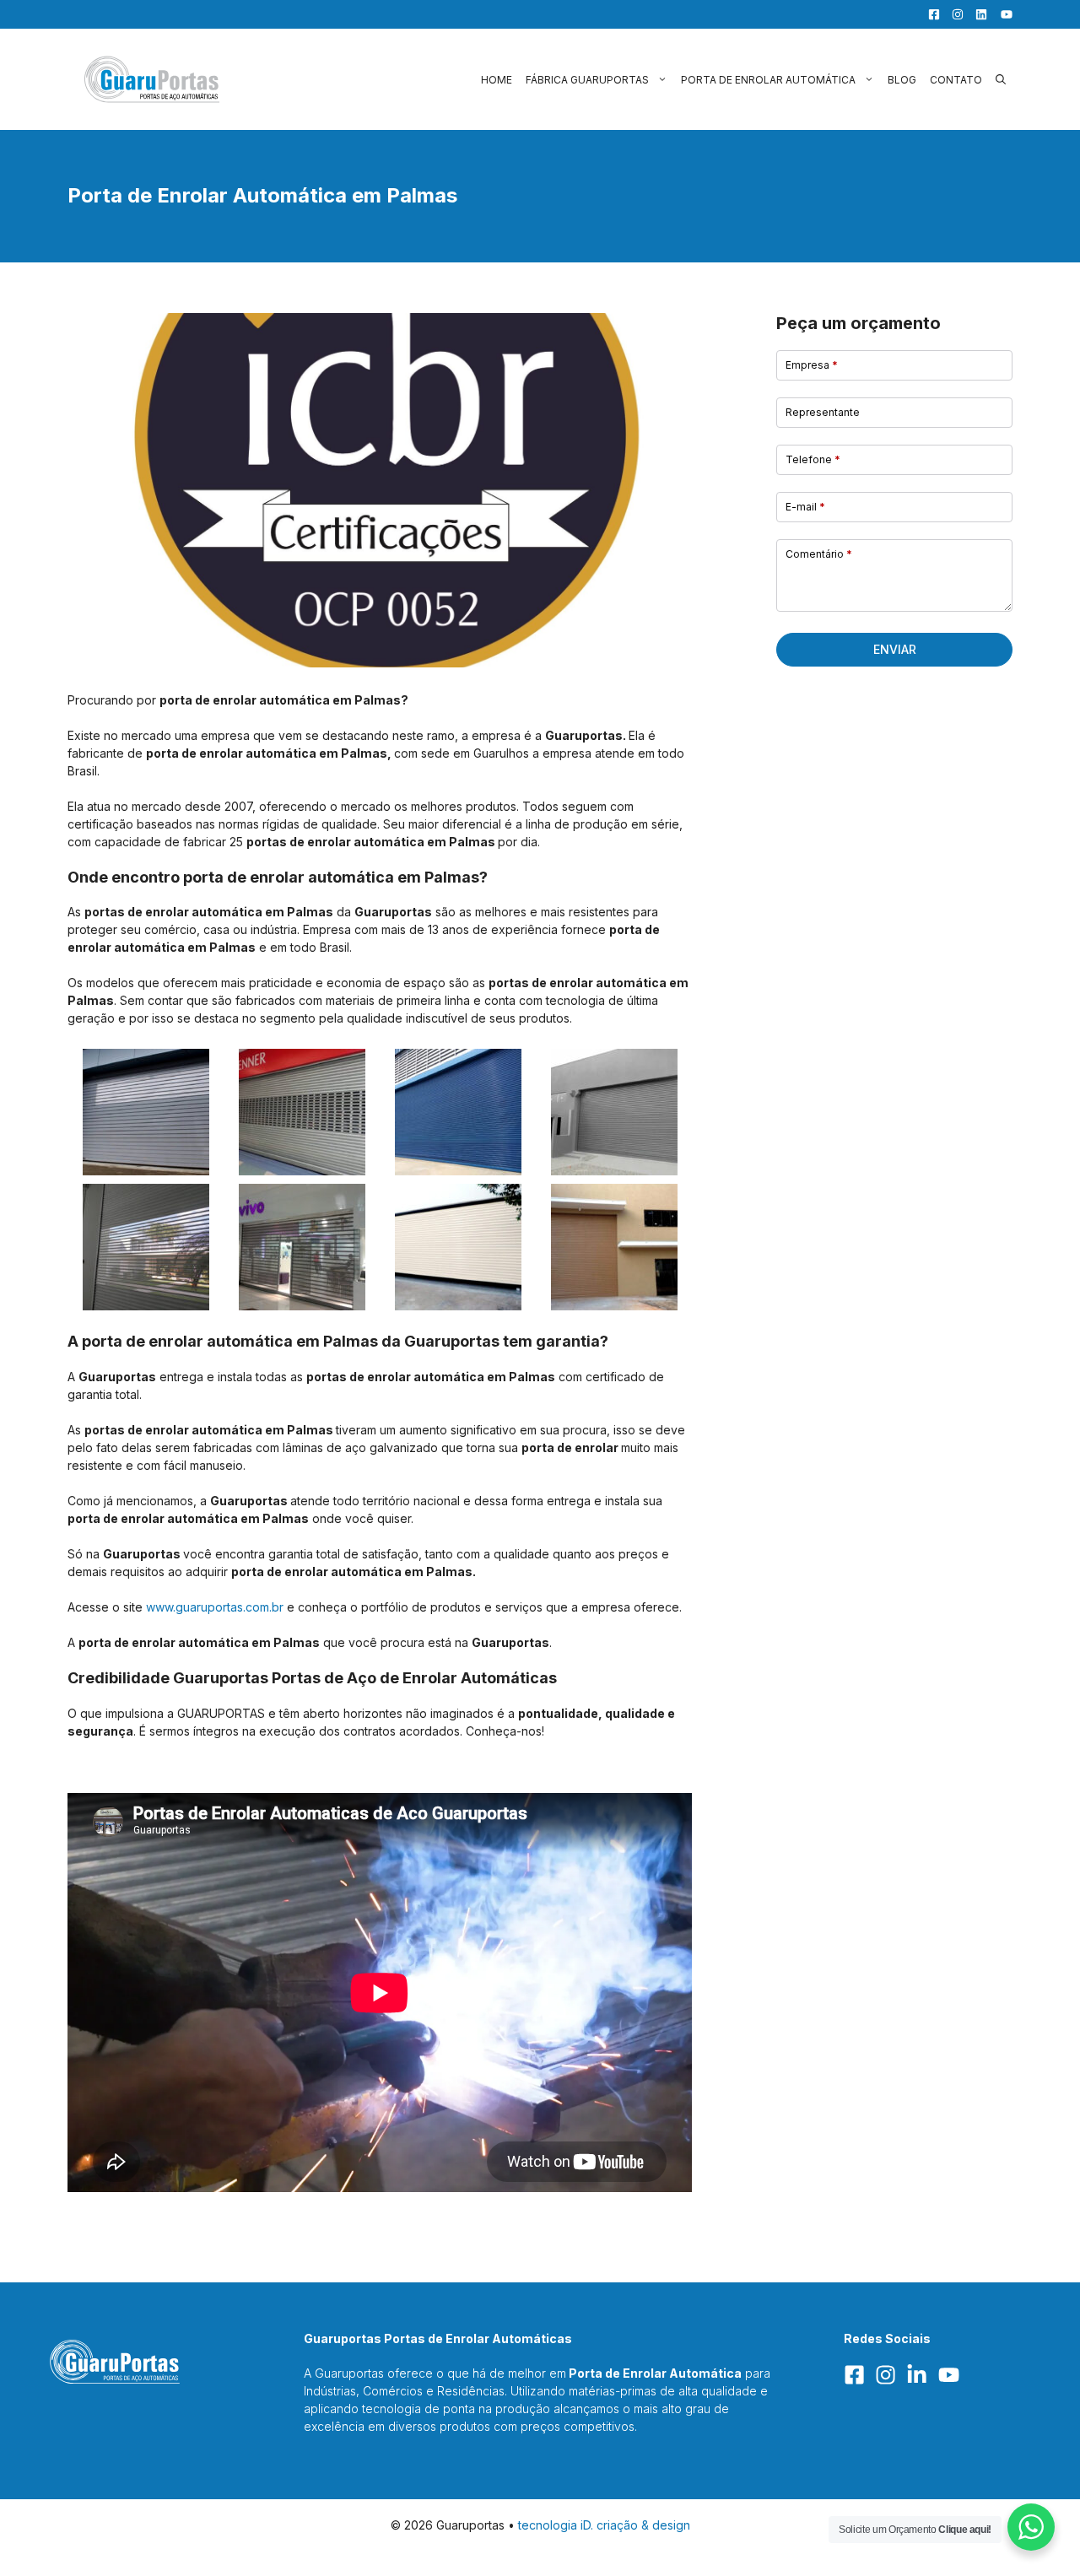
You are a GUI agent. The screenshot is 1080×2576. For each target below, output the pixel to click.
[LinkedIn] (977, 14)
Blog (902, 80)
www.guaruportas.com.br (215, 1607)
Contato (956, 80)
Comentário (819, 554)
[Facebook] (930, 14)
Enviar (895, 649)
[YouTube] (1002, 14)
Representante (823, 412)
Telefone (813, 459)
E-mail (805, 507)
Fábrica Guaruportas (587, 80)
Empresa (812, 365)
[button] (1001, 80)
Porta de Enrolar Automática (768, 80)
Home (497, 80)
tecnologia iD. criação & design (604, 2525)
